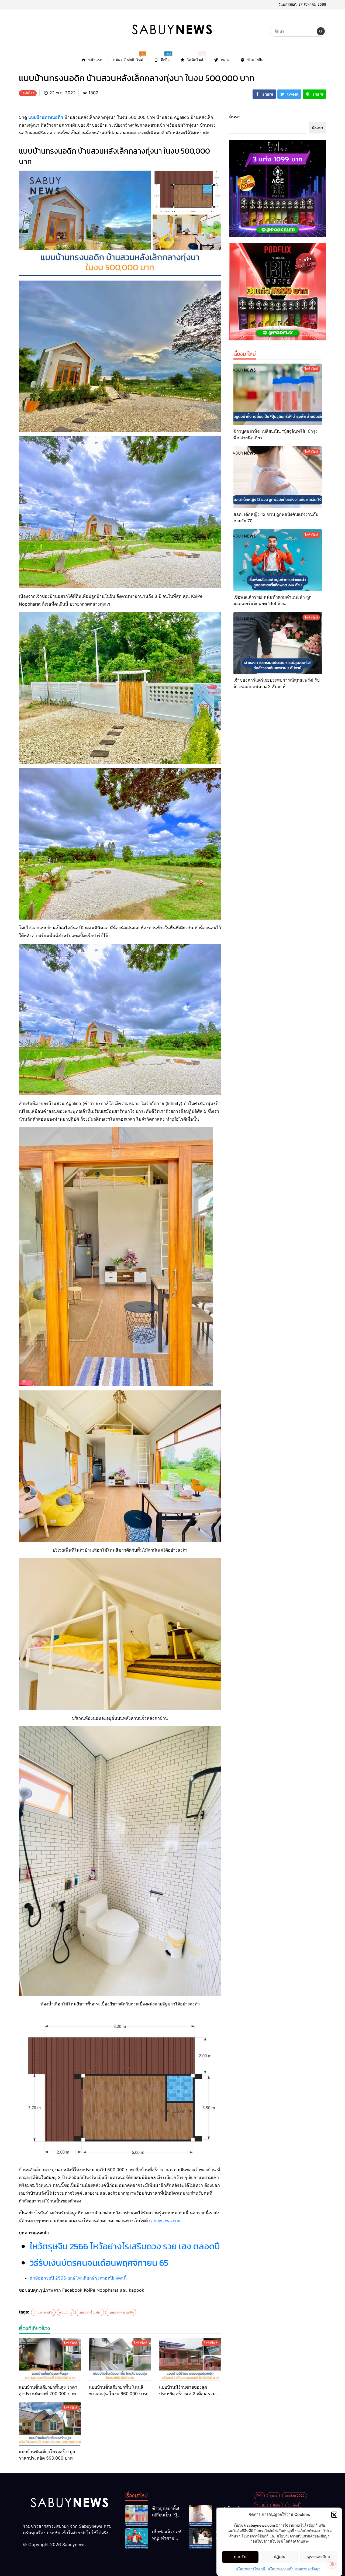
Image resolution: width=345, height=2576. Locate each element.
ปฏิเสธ (279, 2557)
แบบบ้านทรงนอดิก (46, 117)
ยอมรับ (240, 2557)
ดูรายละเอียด (319, 2557)
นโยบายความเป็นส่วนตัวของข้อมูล (294, 2569)
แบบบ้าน (65, 2312)
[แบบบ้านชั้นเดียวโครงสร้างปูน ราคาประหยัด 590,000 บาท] (50, 2424)
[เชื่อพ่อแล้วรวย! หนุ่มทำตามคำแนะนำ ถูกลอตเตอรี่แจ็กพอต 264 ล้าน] (278, 560)
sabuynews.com (165, 2221)
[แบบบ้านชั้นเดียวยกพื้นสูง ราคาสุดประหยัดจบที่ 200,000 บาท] (50, 2359)
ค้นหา (235, 117)
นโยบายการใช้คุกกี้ (250, 2569)
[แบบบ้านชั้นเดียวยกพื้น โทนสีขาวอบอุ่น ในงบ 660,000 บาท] (120, 2359)
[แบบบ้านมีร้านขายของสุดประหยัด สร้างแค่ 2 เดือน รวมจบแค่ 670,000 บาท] (190, 2359)
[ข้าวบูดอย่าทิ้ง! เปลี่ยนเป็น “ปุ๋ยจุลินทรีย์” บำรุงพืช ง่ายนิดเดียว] (278, 395)
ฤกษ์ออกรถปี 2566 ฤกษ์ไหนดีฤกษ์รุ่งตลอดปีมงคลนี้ (78, 2278)
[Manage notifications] (332, 2564)
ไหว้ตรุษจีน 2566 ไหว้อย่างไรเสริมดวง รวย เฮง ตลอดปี (125, 2246)
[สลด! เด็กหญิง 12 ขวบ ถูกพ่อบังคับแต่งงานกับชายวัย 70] (278, 477)
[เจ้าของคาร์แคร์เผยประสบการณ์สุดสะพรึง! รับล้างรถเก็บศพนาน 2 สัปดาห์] (278, 643)
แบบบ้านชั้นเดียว (90, 2312)
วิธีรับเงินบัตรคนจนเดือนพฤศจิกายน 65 (99, 2263)
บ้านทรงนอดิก (43, 2312)
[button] (334, 2515)
